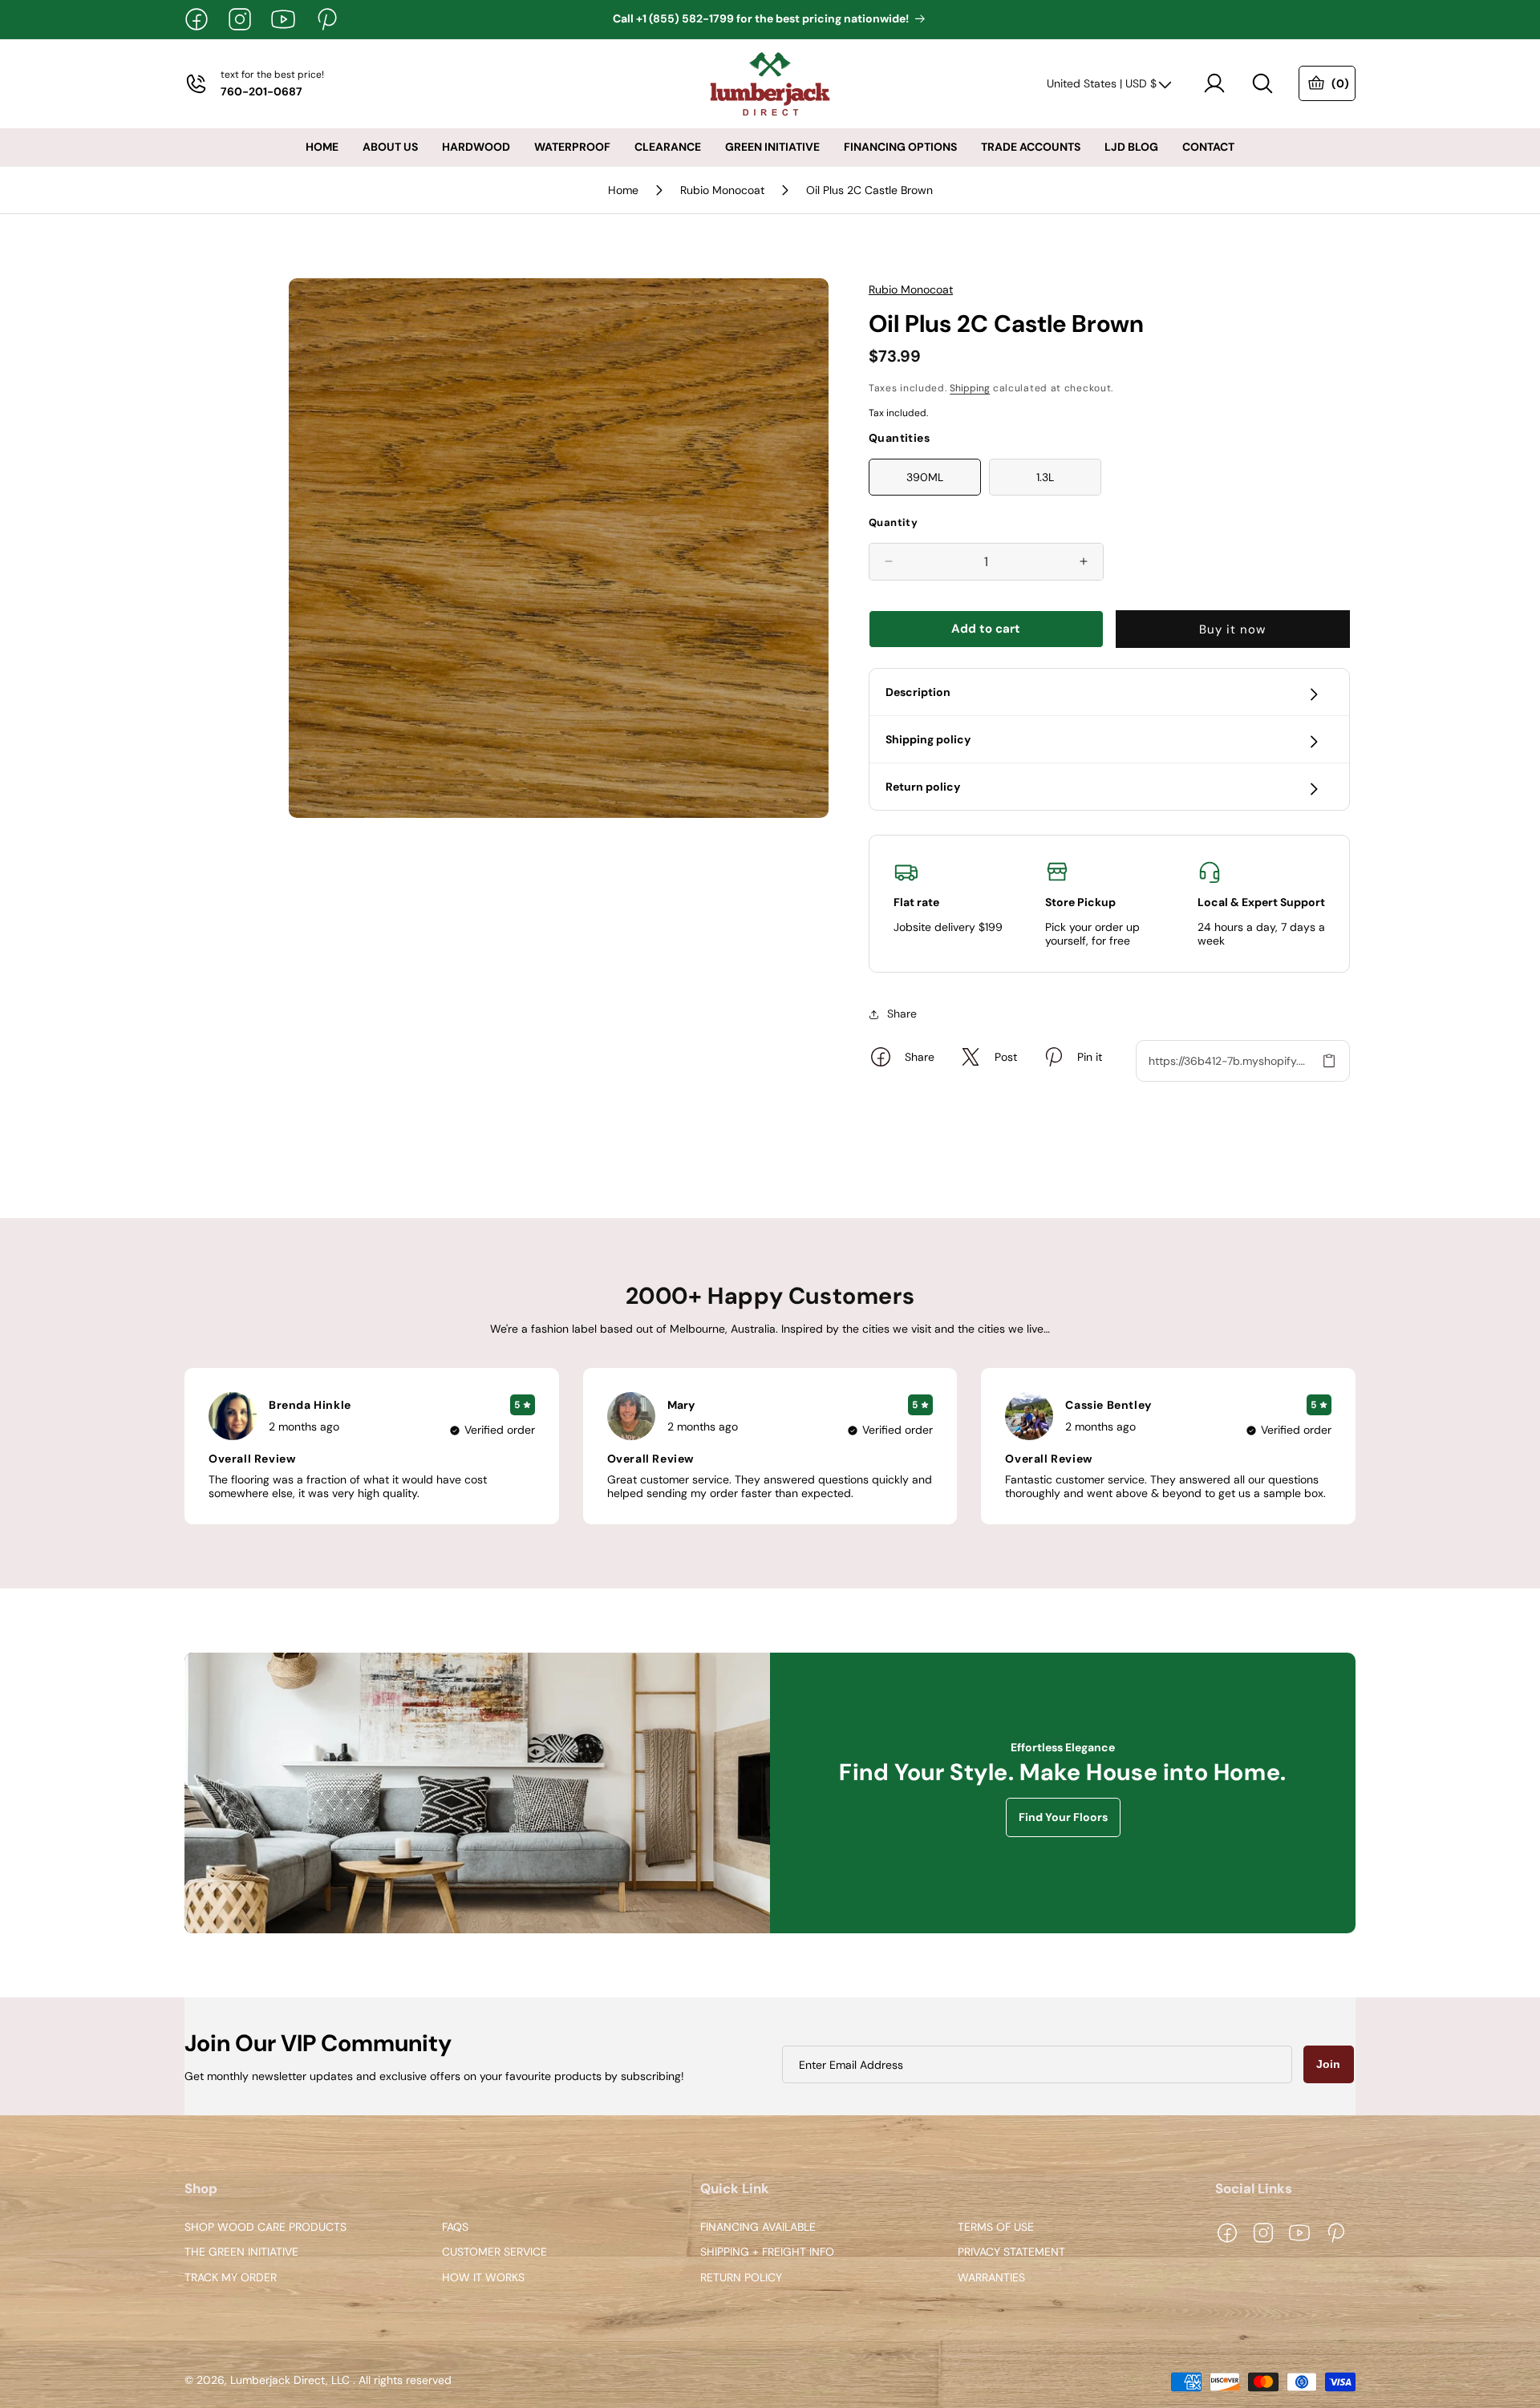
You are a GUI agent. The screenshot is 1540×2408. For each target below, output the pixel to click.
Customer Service (494, 2253)
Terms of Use (996, 2227)
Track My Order (231, 2278)
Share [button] (902, 1014)
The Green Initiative (241, 2253)
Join (1328, 2064)
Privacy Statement (1011, 2253)
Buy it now (1232, 629)
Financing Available (758, 2227)
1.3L (1045, 477)
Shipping (970, 388)
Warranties (991, 2278)
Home (623, 190)
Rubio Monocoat (722, 190)
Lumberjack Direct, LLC (290, 2381)
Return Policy (741, 2278)
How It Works (483, 2278)
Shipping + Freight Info (767, 2253)
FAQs (455, 2227)
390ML (925, 477)
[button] (1262, 83)
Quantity (893, 522)
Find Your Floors (1063, 1817)
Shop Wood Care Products (265, 2227)
